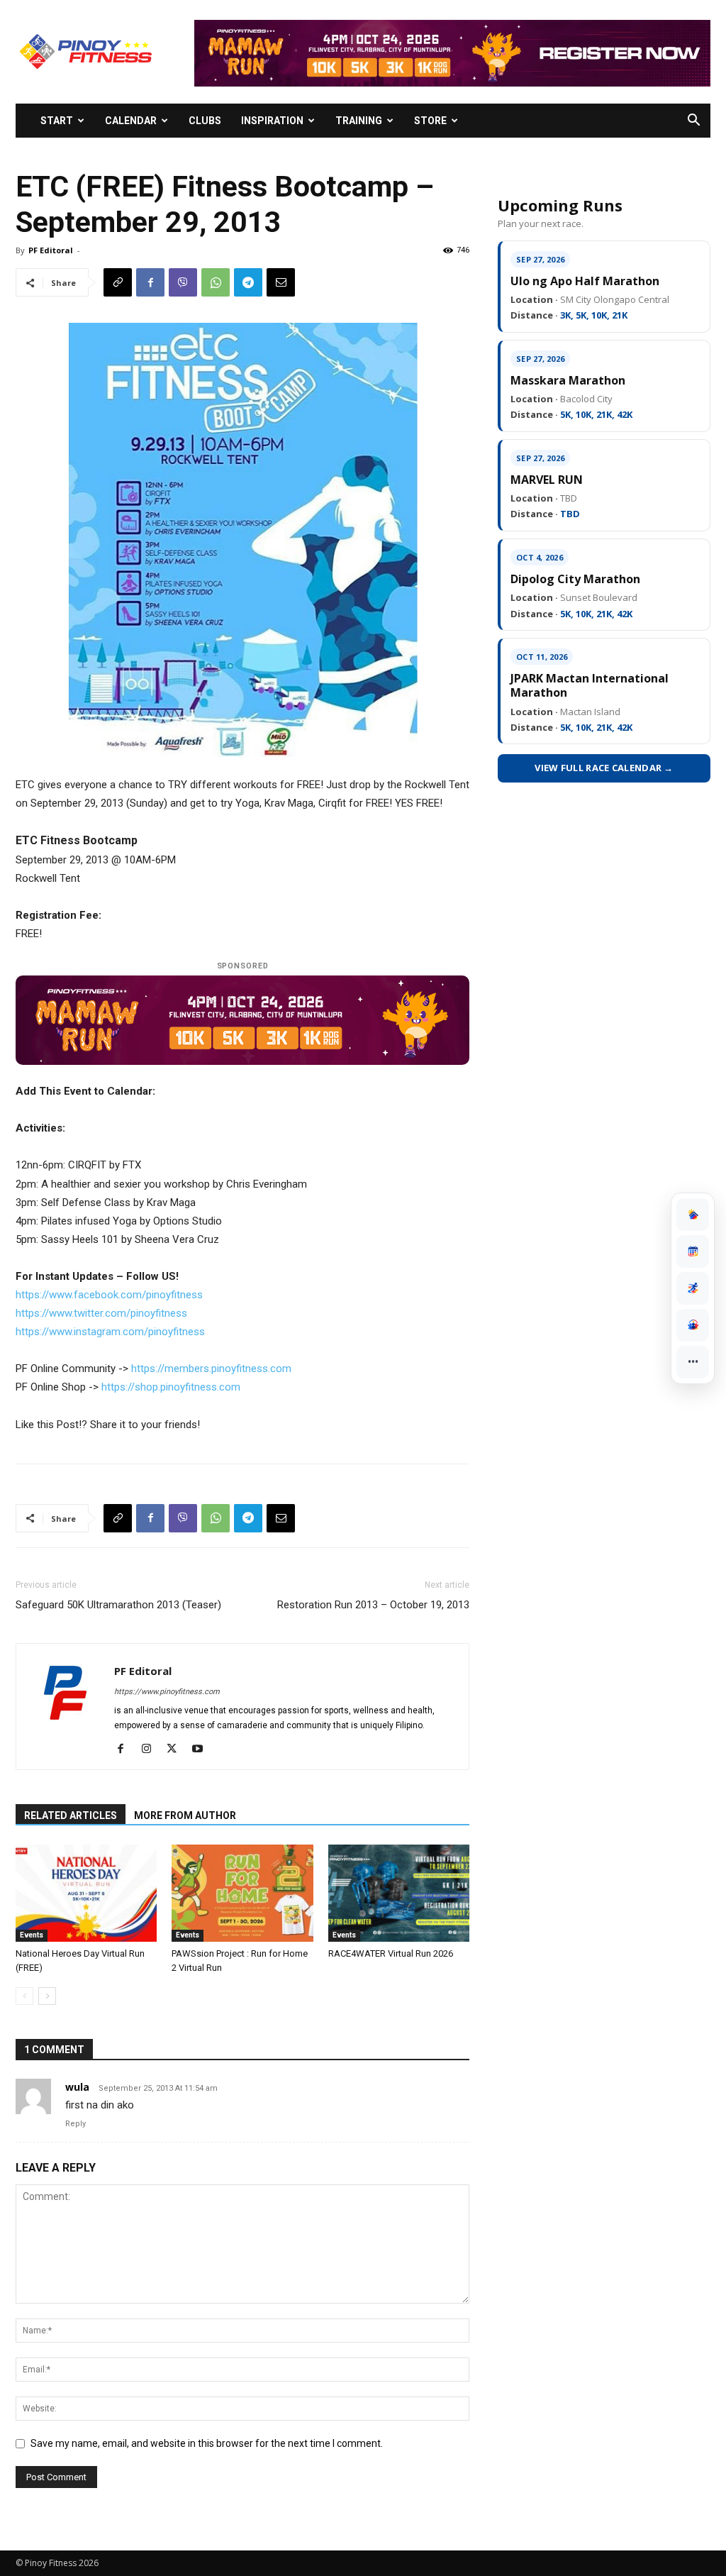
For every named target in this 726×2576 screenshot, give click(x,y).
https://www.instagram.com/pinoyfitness (110, 1332)
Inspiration (272, 121)
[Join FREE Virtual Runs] (693, 1288)
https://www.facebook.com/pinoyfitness (109, 1295)
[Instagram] (151, 1749)
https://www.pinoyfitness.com (167, 1692)
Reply (76, 2124)
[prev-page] (24, 1996)
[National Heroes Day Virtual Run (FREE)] (86, 1893)
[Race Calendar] (693, 1251)
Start (57, 121)
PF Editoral (51, 250)
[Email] (281, 282)
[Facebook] (150, 282)
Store (430, 121)
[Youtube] (202, 1749)
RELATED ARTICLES (71, 1815)
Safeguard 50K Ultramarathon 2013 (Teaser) (118, 1605)
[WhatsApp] (216, 282)
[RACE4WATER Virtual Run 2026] (399, 1893)
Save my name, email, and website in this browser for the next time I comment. (207, 2443)
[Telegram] (248, 282)
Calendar (131, 121)
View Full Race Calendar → (604, 768)
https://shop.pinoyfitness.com (171, 1387)
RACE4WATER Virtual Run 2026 (391, 1953)
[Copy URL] (118, 282)
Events (32, 1935)
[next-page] (47, 1996)
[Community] (693, 1325)
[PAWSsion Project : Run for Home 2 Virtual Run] (242, 1893)
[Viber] (183, 282)
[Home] (693, 1215)
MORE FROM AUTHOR (185, 1815)
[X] (177, 1749)
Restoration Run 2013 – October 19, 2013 (373, 1605)
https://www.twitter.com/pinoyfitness (101, 1313)
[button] (693, 122)
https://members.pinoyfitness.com (211, 1369)
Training (359, 121)
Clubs (205, 121)
